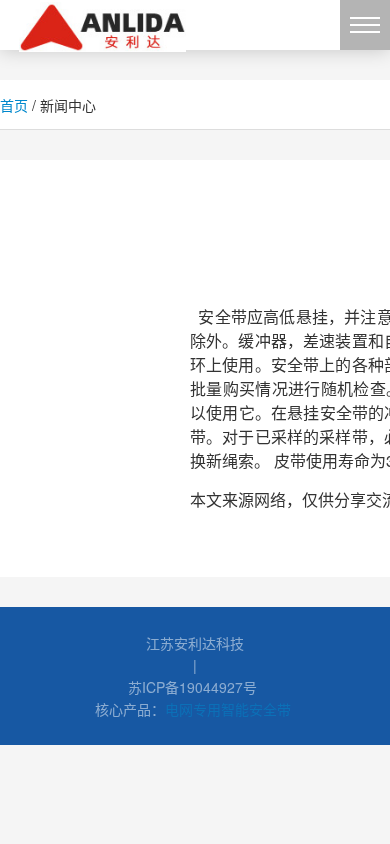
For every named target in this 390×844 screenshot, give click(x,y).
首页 (14, 105)
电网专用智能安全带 (228, 709)
